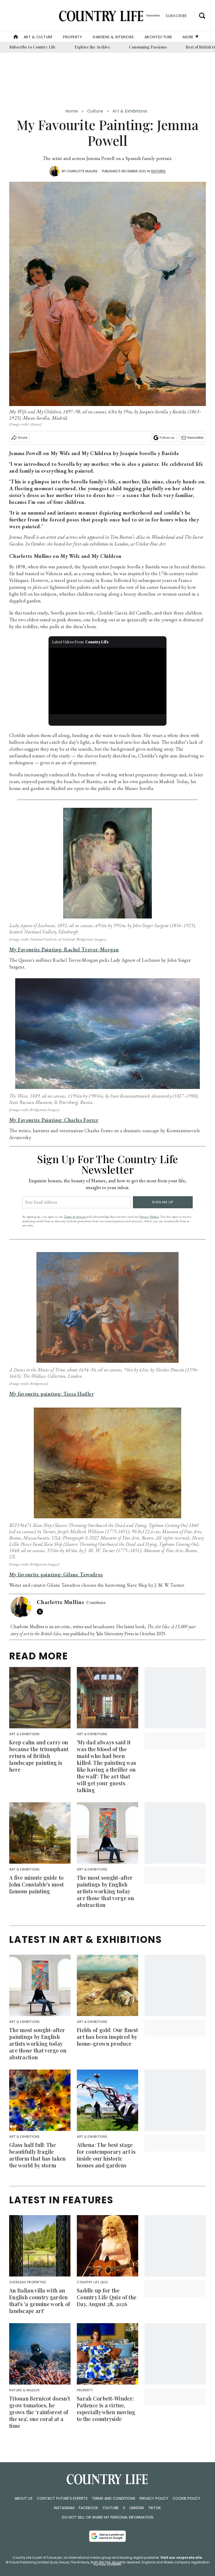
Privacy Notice (149, 1217)
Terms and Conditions (114, 2498)
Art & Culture (38, 37)
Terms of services (75, 1217)
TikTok (155, 2508)
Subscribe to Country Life (33, 47)
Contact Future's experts (62, 2498)
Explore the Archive (93, 47)
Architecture (158, 37)
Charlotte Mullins (82, 171)
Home (72, 111)
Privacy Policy (154, 2498)
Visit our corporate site (181, 2558)
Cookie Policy (186, 2498)
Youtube (111, 2508)
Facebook (88, 2508)
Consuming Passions (148, 47)
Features (158, 171)
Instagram (64, 2508)
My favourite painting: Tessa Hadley (52, 1394)
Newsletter (195, 438)
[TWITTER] (41, 1612)
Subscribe (176, 16)
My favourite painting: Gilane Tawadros (56, 1574)
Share (23, 438)
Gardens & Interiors (113, 37)
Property (72, 37)
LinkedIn (137, 2508)
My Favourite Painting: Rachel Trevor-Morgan (64, 949)
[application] (107, 681)
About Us (24, 2498)
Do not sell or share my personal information (108, 2517)
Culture (95, 111)
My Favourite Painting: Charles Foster (54, 1120)
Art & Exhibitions (130, 111)
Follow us (167, 438)
